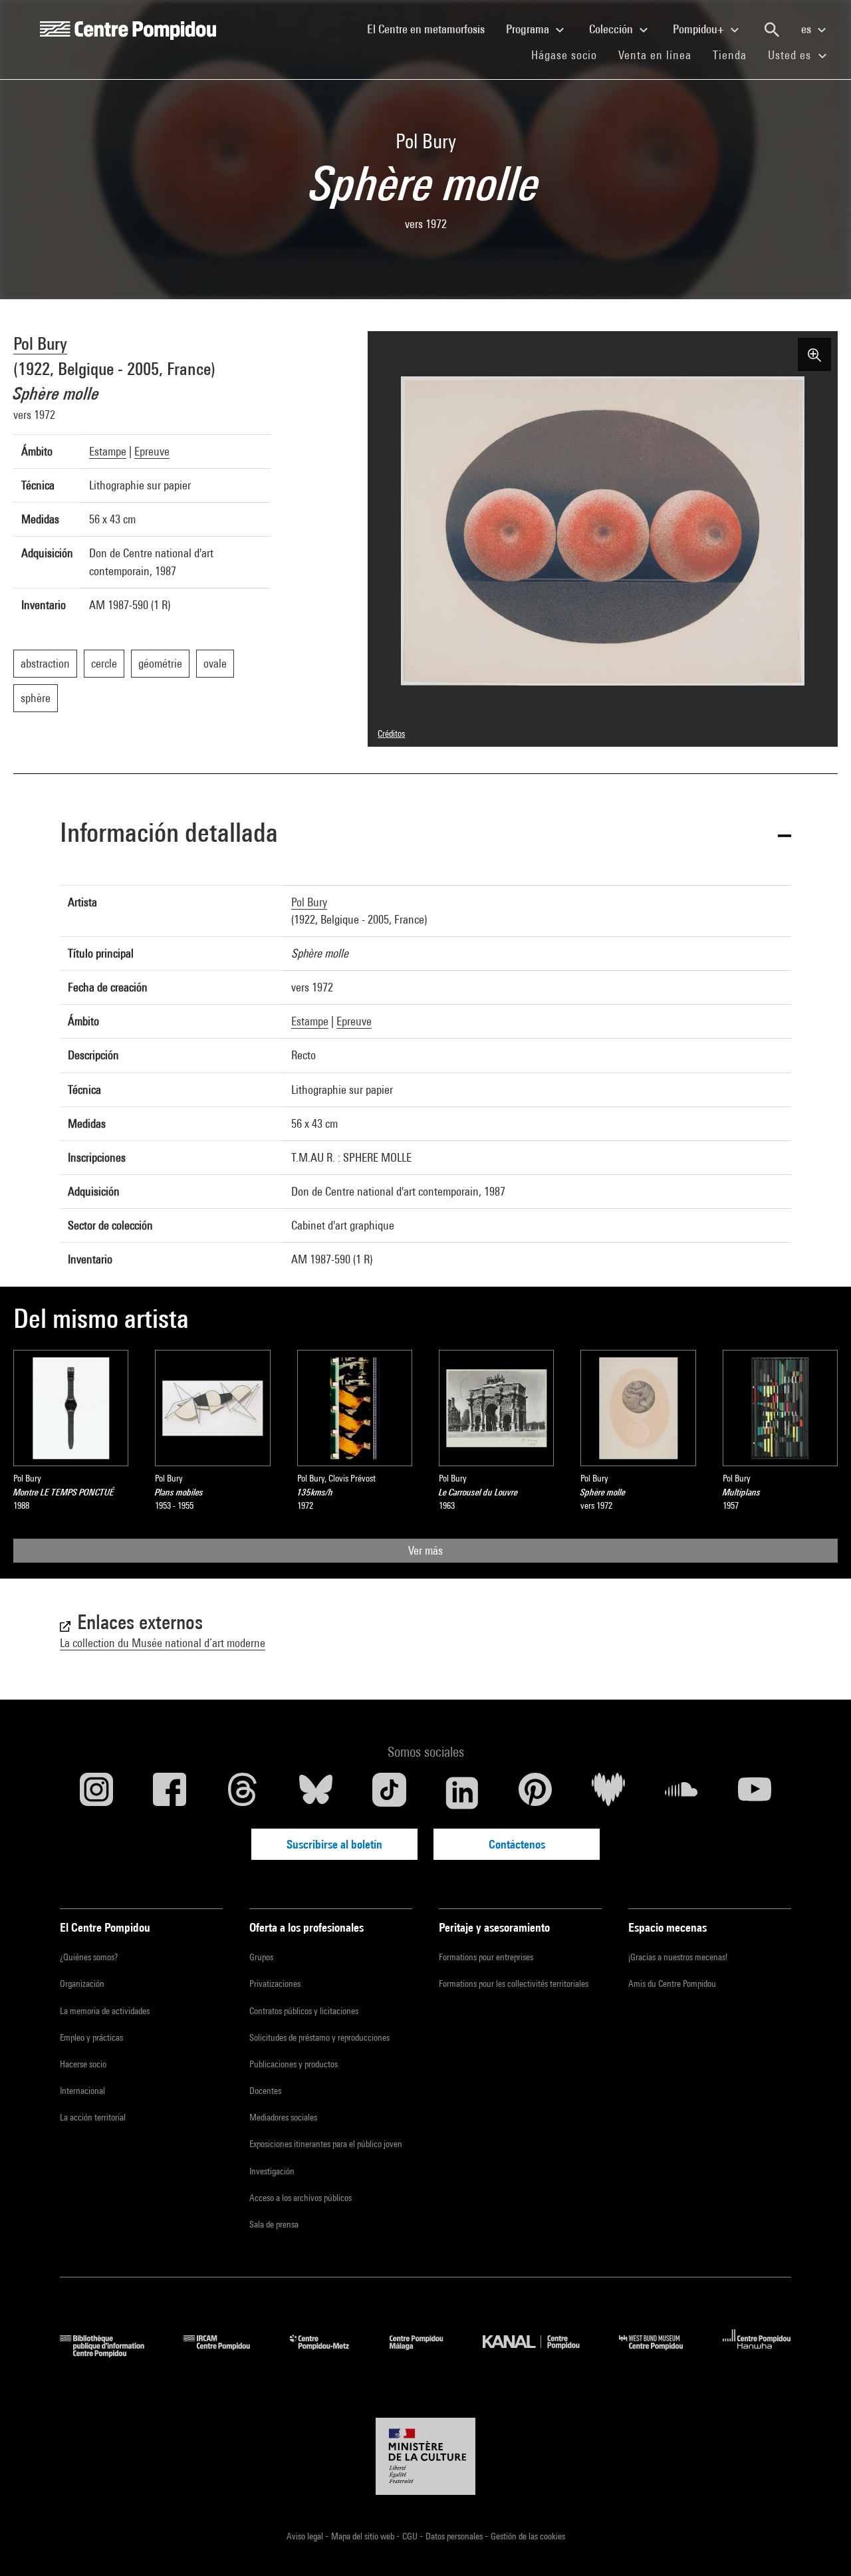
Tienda (735, 55)
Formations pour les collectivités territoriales (514, 1984)
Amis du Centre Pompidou (672, 1984)
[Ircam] (227, 2353)
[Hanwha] (757, 2353)
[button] (425, 835)
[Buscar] (772, 30)
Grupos (261, 1957)
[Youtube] (755, 1793)
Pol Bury (40, 343)
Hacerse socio (83, 2064)
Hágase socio (569, 55)
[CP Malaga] (426, 2353)
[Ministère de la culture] (425, 2456)
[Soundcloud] (681, 1793)
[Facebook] (170, 1793)
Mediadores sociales (283, 2117)
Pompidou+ (700, 29)
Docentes (265, 2091)
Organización (82, 1984)
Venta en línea (655, 55)
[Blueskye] (316, 1793)
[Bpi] (112, 2353)
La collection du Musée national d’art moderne (163, 1643)
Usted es (791, 55)
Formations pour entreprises (486, 1957)
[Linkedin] (462, 1793)
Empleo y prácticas (91, 2037)
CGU (411, 2536)
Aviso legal (306, 2536)
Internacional (82, 2091)
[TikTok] (389, 1793)
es (807, 29)
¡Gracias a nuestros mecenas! (678, 1957)
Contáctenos (517, 1844)
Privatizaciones (275, 1984)
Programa (529, 29)
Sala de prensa (274, 2224)
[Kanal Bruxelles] (541, 2353)
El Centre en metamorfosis (431, 29)
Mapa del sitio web (364, 2536)
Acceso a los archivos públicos (301, 2198)
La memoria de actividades (105, 2011)
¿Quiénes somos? (89, 1957)
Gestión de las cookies (528, 2536)
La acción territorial (93, 2117)
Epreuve (152, 451)
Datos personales (455, 2536)
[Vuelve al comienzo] (820, 2545)
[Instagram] (96, 1793)
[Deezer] (608, 1793)
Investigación (272, 2171)
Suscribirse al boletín (334, 1844)
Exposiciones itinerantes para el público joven (326, 2144)
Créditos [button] (391, 733)
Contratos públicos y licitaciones (304, 2011)
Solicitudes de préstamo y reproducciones (319, 2037)
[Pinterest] (535, 1793)
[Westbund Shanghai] (661, 2353)
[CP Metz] (329, 2353)
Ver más (425, 1550)
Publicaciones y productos (294, 2064)
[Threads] (243, 1793)
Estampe (108, 451)
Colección (612, 29)
